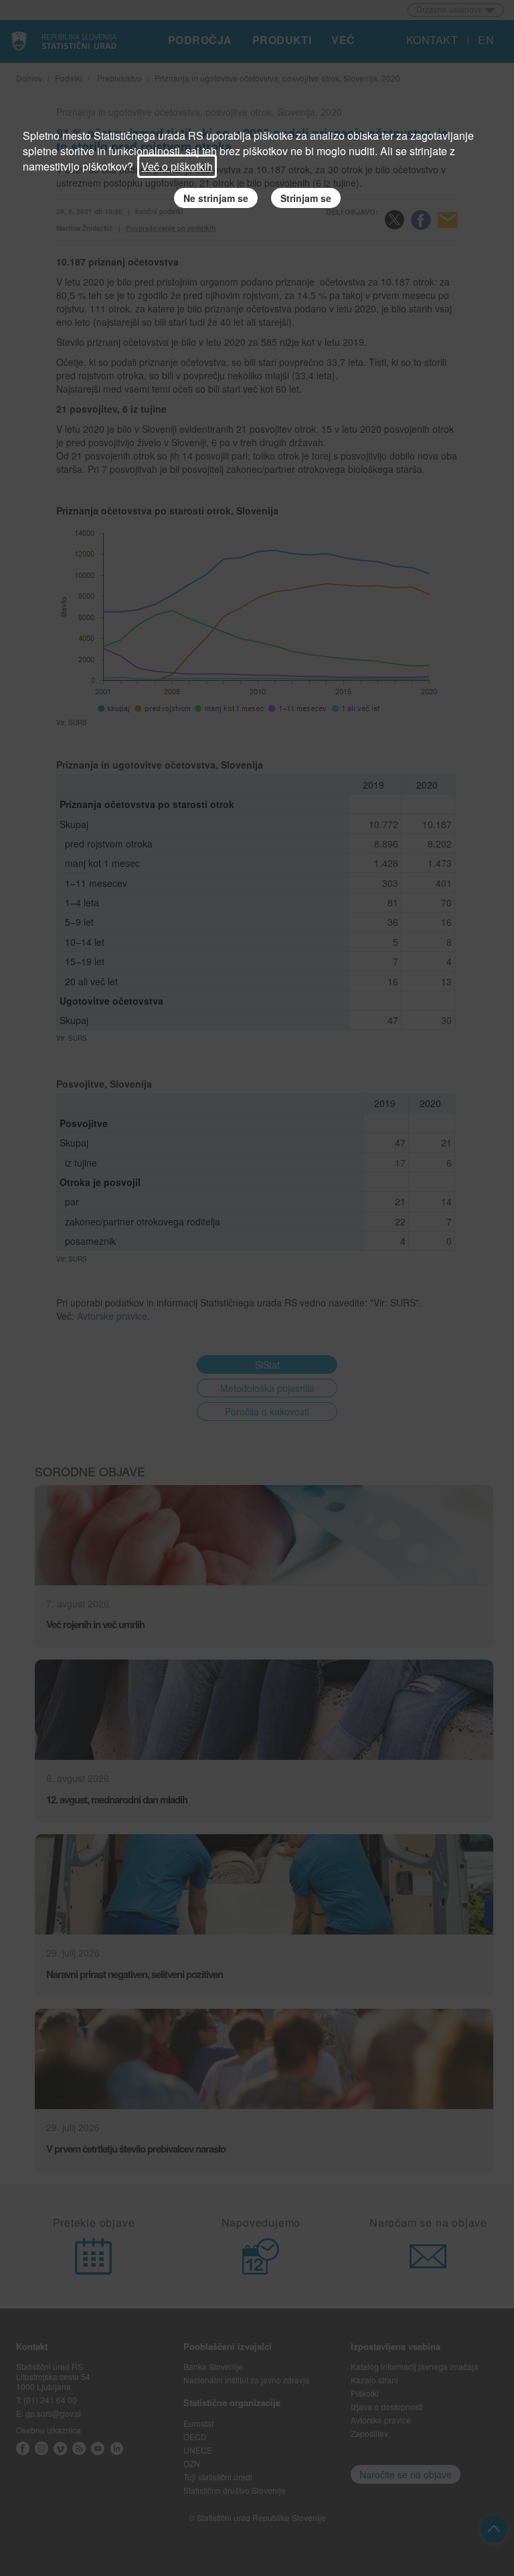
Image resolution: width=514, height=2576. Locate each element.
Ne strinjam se (216, 198)
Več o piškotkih (177, 166)
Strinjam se (306, 198)
